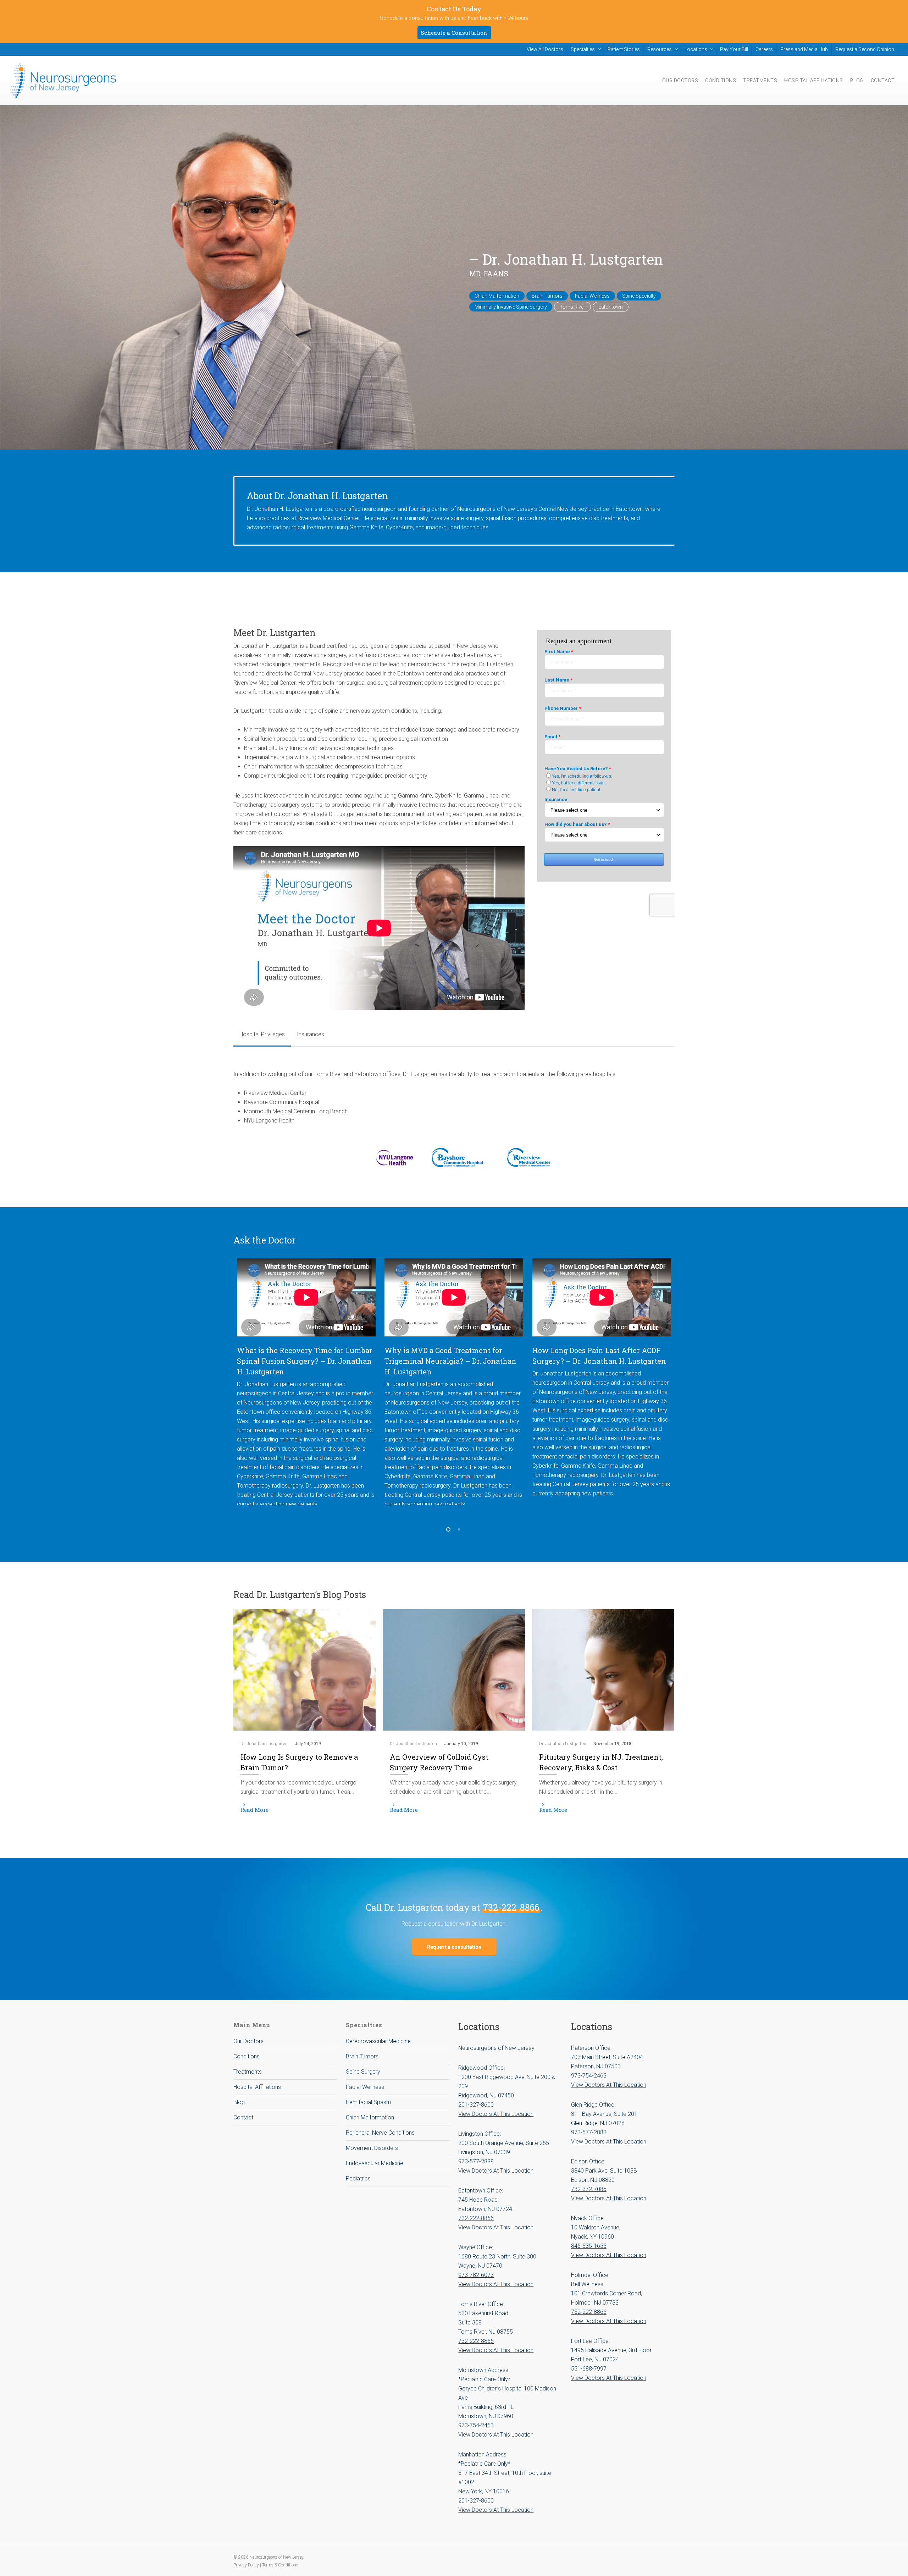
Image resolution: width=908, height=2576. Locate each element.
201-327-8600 (476, 2105)
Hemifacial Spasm (369, 2102)
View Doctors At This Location (496, 2114)
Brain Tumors (362, 2056)
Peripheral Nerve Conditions (380, 2133)
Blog (239, 2102)
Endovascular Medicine (375, 2163)
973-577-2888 (476, 2161)
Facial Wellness (365, 2087)
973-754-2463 (476, 2425)
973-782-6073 (476, 2275)
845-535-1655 (589, 2246)
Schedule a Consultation (454, 33)
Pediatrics (358, 2178)
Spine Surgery (363, 2072)
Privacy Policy (247, 2565)
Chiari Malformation (370, 2117)
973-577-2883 (589, 2132)
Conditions (247, 2056)
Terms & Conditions (280, 2565)
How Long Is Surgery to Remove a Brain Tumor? (299, 1762)
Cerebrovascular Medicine (378, 2041)
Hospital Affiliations (257, 2087)
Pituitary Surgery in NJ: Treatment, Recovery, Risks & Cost (601, 1762)
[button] (262, 1035)
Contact (243, 2117)
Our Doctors (248, 2041)
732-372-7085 (589, 2189)
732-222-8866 (511, 1907)
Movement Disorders (372, 2148)
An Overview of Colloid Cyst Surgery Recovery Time (439, 1762)
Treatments (248, 2072)
